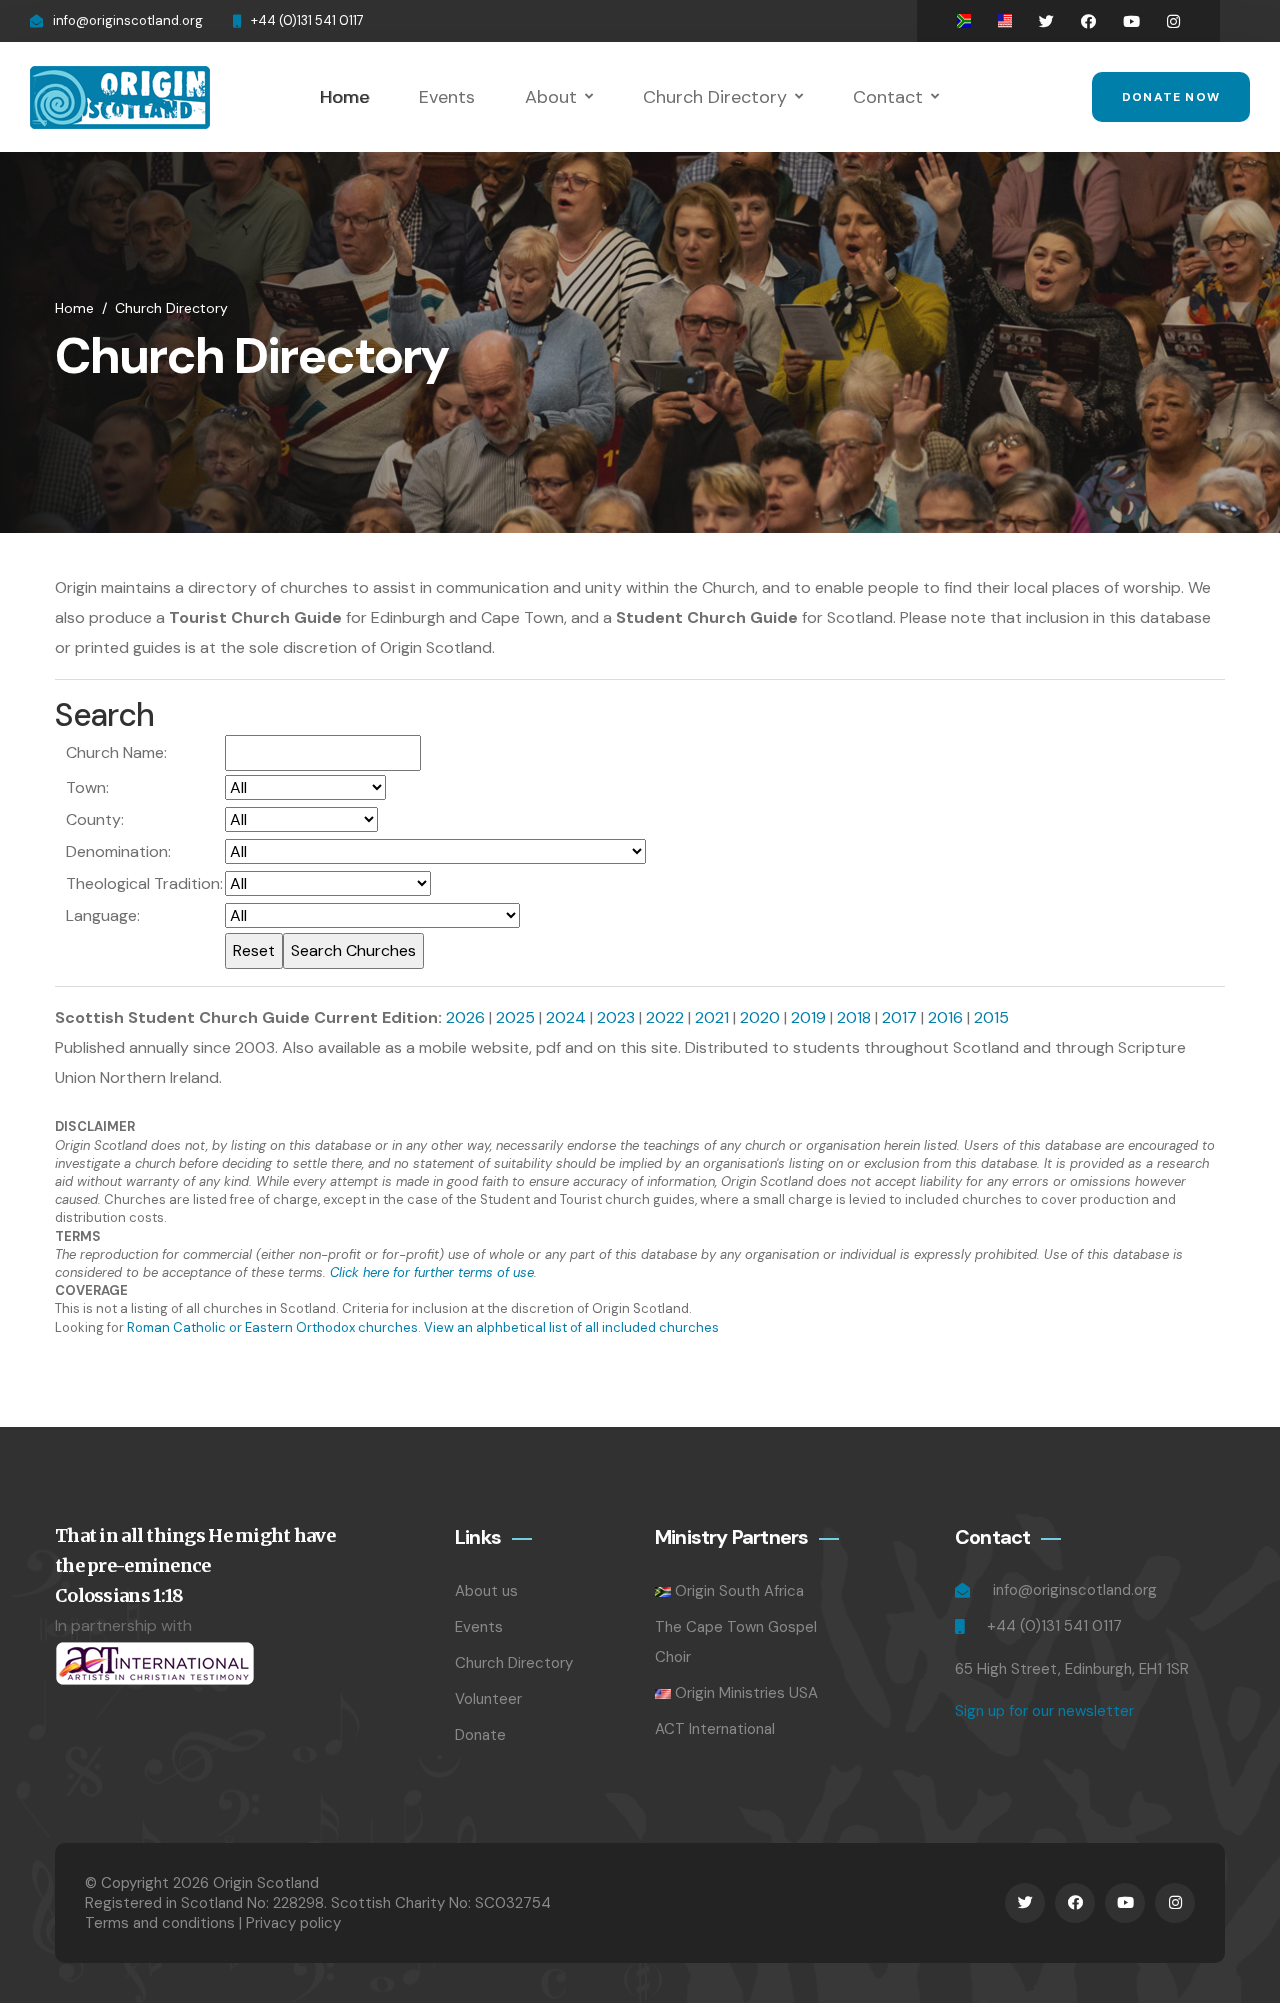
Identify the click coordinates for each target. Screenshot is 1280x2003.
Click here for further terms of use (432, 1272)
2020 (760, 1017)
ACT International (715, 1729)
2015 (991, 1017)
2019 (808, 1017)
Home (344, 97)
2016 (945, 1017)
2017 (899, 1017)
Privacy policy (293, 1923)
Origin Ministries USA (746, 1693)
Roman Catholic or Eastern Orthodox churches (272, 1327)
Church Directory (715, 97)
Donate (480, 1735)
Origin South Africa (739, 1591)
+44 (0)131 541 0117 (307, 20)
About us (486, 1591)
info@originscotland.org (128, 20)
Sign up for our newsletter (1044, 1711)
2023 (616, 1017)
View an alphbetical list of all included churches (571, 1327)
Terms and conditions (160, 1923)
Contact (888, 97)
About (551, 97)
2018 (854, 1017)
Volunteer (488, 1699)
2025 (515, 1017)
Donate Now (1171, 97)
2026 (465, 1017)
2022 (665, 1017)
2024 (566, 1017)
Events (447, 97)
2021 (712, 1017)
